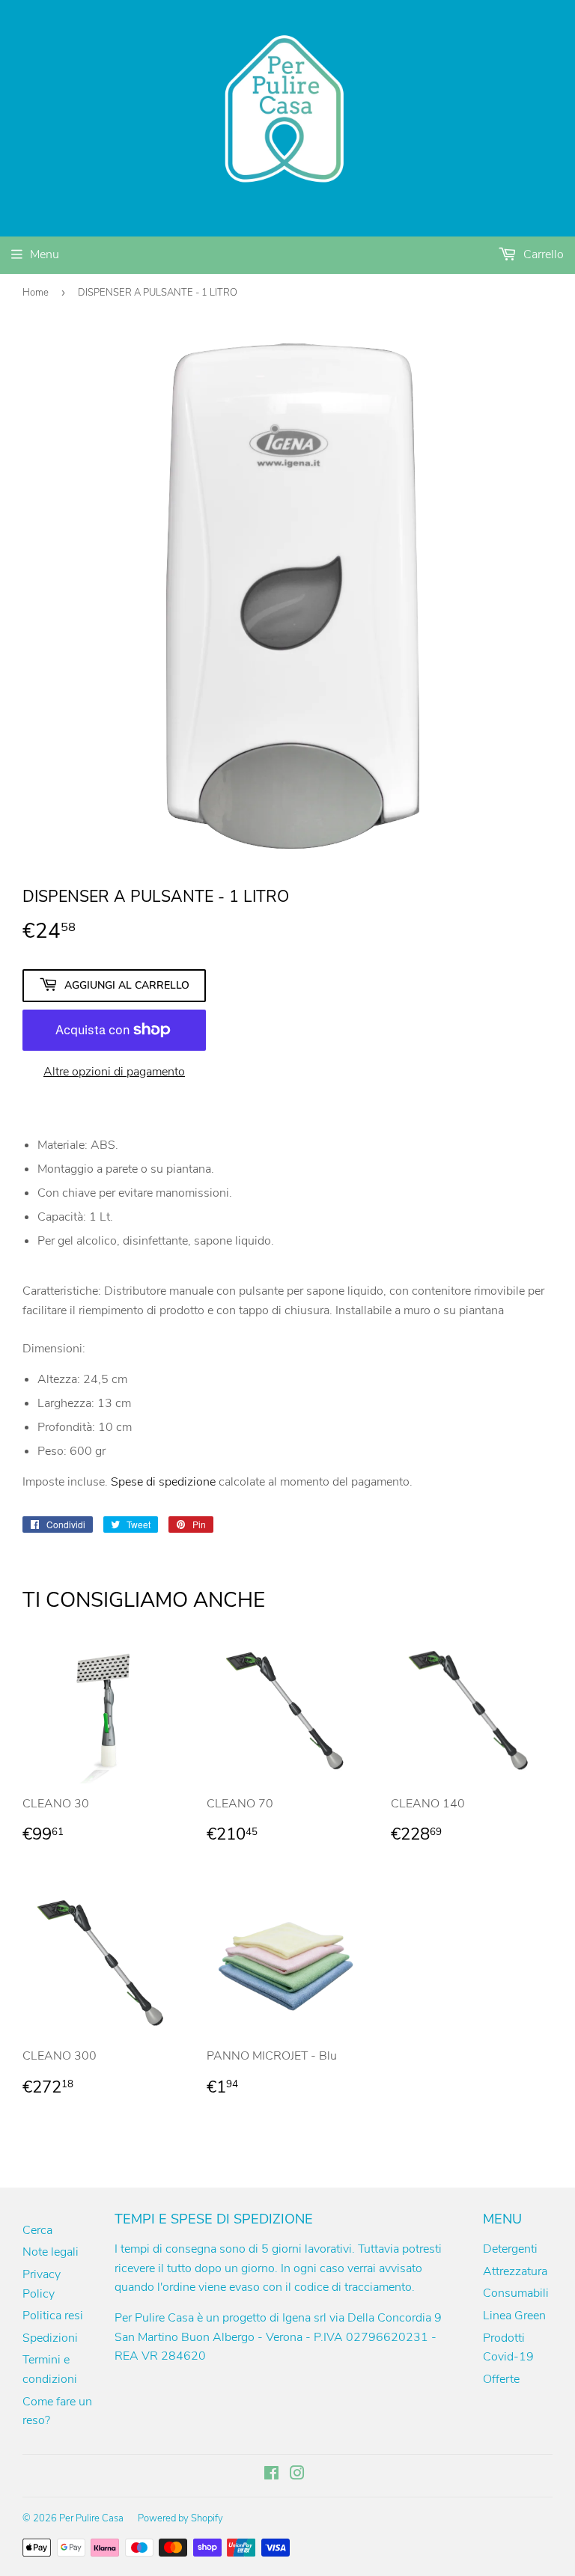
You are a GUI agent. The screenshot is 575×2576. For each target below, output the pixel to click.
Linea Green (514, 2316)
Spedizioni (50, 2338)
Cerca (37, 2230)
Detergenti (510, 2249)
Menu (45, 254)
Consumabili (516, 2293)
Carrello (542, 254)
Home (36, 293)
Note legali (51, 2252)
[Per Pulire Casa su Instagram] (297, 2475)
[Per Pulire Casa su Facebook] (271, 2475)
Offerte (501, 2379)
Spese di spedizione (163, 1482)
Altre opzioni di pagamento (114, 1072)
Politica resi (53, 2316)
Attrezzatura (515, 2271)
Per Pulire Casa (91, 2518)
